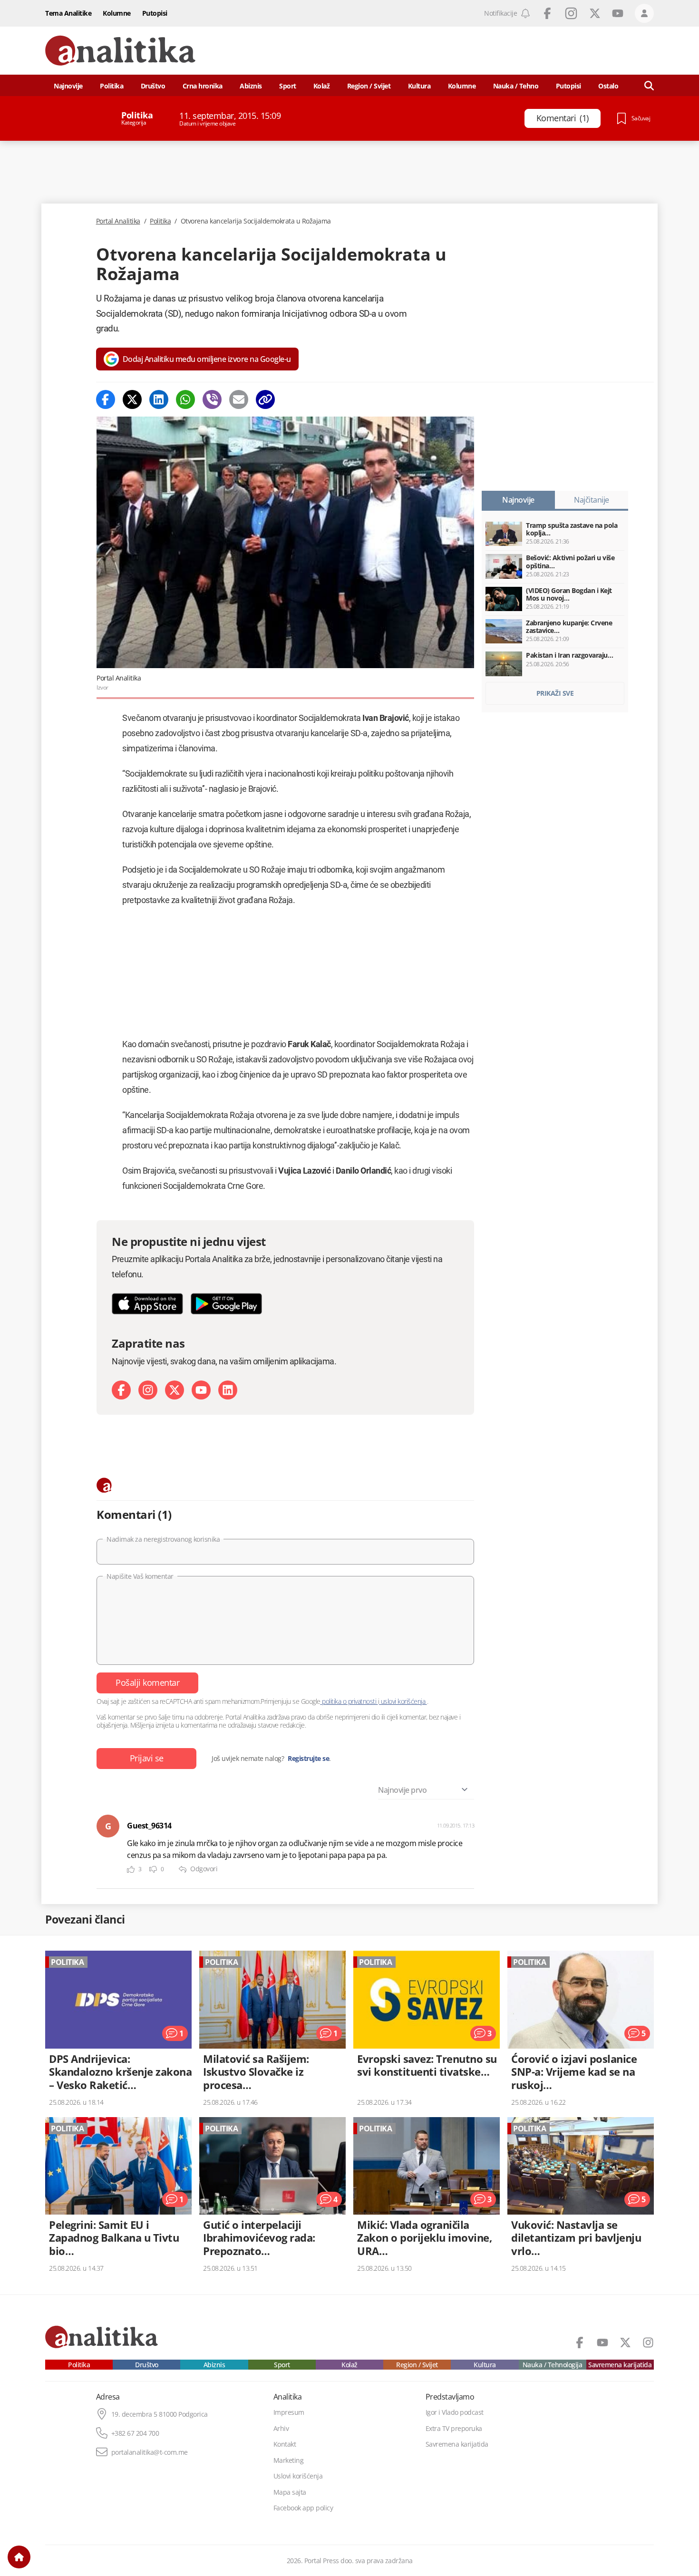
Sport (288, 86)
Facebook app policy (303, 2508)
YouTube (618, 13)
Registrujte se (308, 1759)
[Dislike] (153, 1870)
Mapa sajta (290, 2492)
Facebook (547, 13)
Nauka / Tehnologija (553, 2365)
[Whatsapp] (185, 399)
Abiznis (251, 86)
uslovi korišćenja (403, 1701)
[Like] (131, 1870)
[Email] (239, 399)
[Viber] (212, 399)
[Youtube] (201, 1390)
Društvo (153, 86)
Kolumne (117, 13)
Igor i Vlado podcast (455, 2412)
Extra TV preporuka (454, 2429)
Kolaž (322, 86)
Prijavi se (147, 1758)
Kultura (419, 86)
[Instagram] (148, 1390)
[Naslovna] (19, 2557)
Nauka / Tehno (516, 86)
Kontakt (285, 2444)
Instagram (571, 13)
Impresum (289, 2412)
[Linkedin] (159, 399)
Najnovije (68, 86)
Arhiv (281, 2429)
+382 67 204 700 (135, 2433)
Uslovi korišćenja (298, 2476)
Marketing (289, 2460)
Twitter (595, 13)
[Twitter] (132, 399)
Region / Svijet (369, 86)
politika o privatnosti (349, 1701)
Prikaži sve (555, 693)
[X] (175, 1390)
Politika (112, 86)
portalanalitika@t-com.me (150, 2452)
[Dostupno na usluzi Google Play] (226, 1304)
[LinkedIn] (228, 1390)
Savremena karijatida (620, 2365)
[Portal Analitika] (120, 51)
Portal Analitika (118, 221)
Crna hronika (203, 86)
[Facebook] (106, 399)
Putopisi (155, 13)
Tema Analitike (68, 13)
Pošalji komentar (147, 1682)
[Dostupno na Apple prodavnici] (147, 1304)
